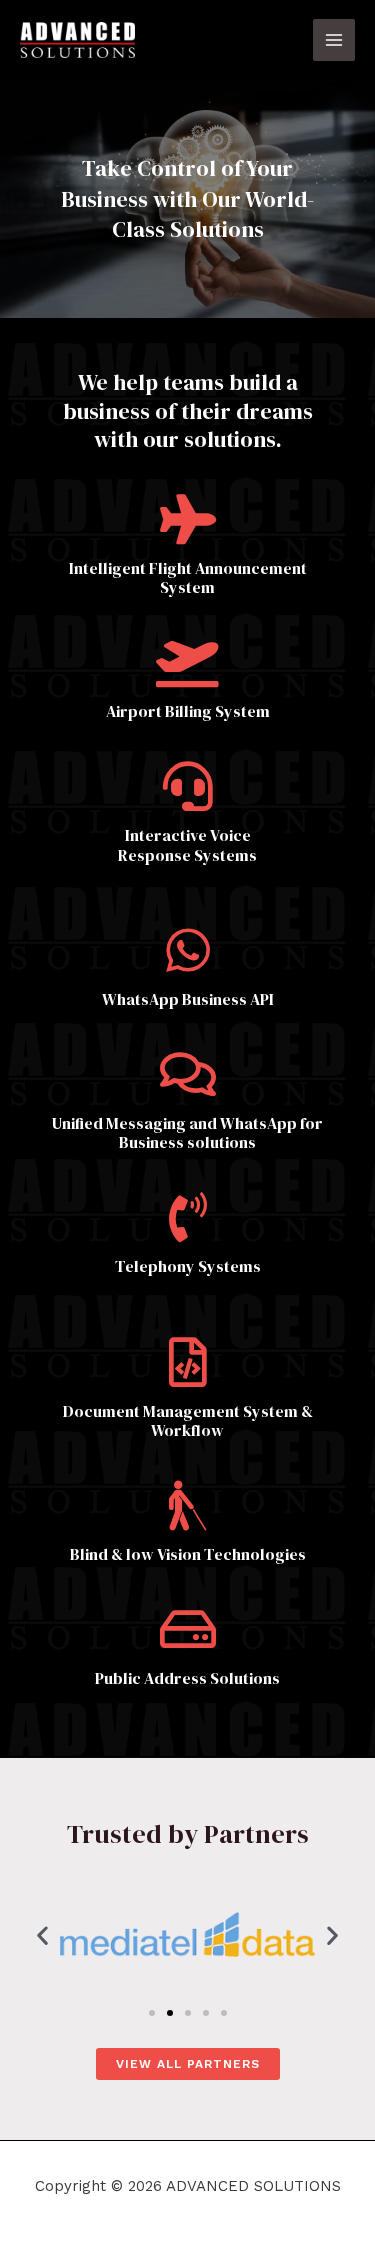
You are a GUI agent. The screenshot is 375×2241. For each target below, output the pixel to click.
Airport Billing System (188, 711)
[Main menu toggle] (334, 40)
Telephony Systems (188, 1266)
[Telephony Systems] (188, 1217)
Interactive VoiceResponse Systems (187, 844)
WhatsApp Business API (188, 999)
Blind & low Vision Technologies (188, 1554)
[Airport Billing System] (188, 662)
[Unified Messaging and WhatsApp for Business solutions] (188, 1074)
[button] (42, 1934)
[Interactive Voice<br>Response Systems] (188, 786)
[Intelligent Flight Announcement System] (188, 519)
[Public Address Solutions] (188, 1629)
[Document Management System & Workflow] (188, 1362)
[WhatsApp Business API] (188, 950)
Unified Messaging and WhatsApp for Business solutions (187, 1132)
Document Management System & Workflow (188, 1420)
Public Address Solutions (187, 1678)
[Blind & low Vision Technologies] (188, 1505)
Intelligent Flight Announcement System (188, 577)
